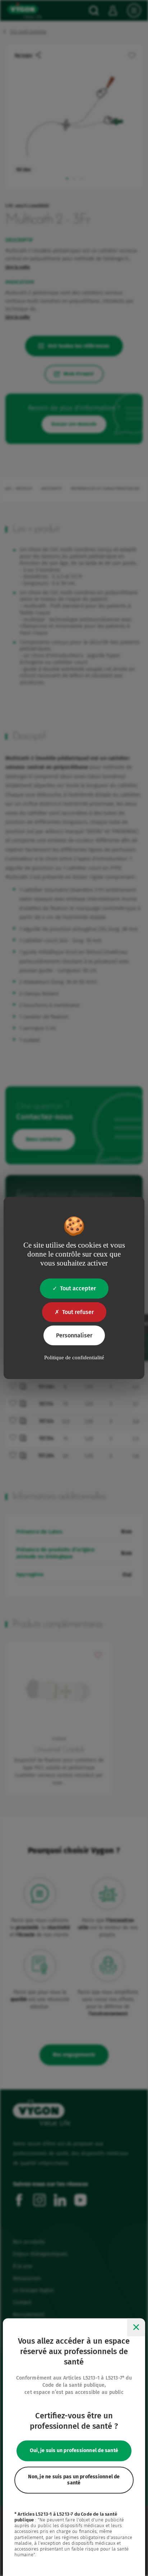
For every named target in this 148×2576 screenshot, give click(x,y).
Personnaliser (74, 1335)
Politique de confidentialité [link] (74, 1357)
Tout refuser (78, 1312)
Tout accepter (78, 1288)
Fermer (136, 2327)
